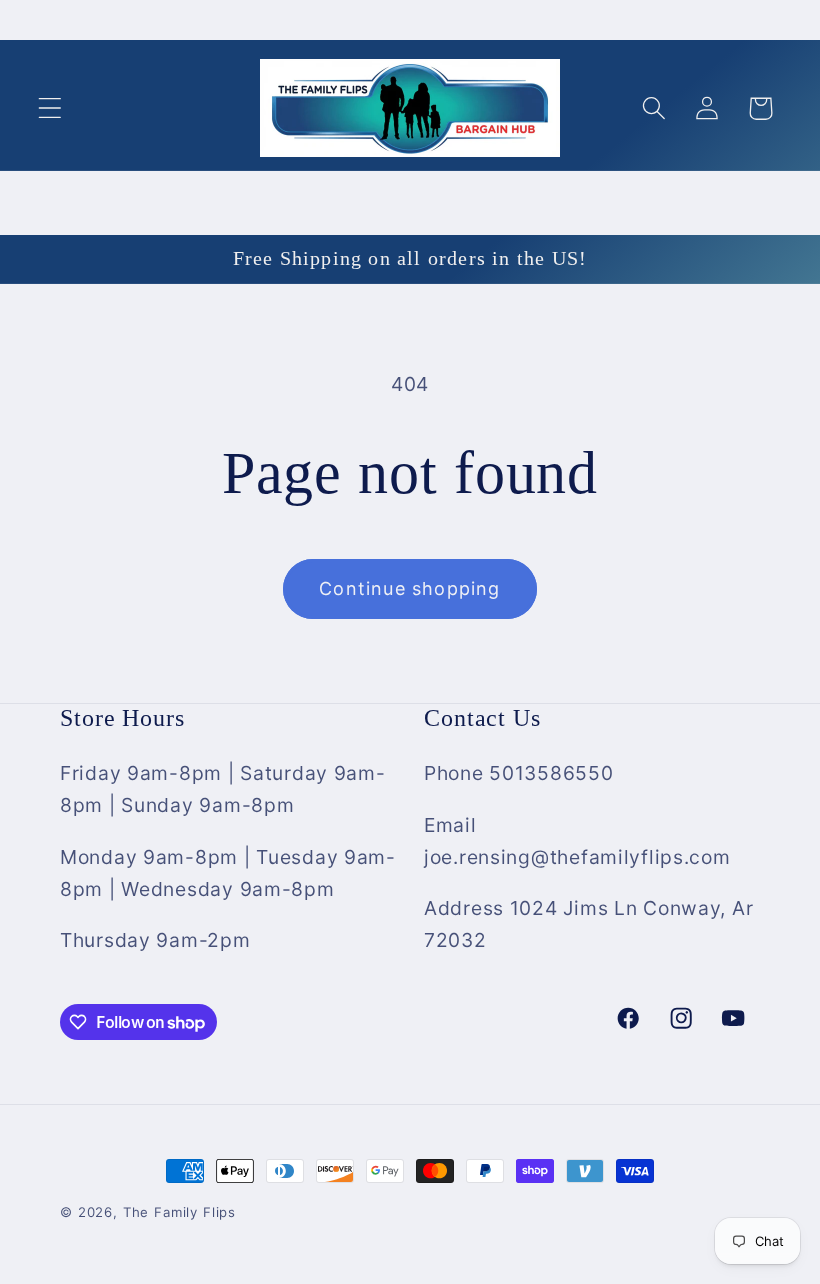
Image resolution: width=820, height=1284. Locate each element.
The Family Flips (179, 1212)
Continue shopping (409, 588)
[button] (50, 108)
